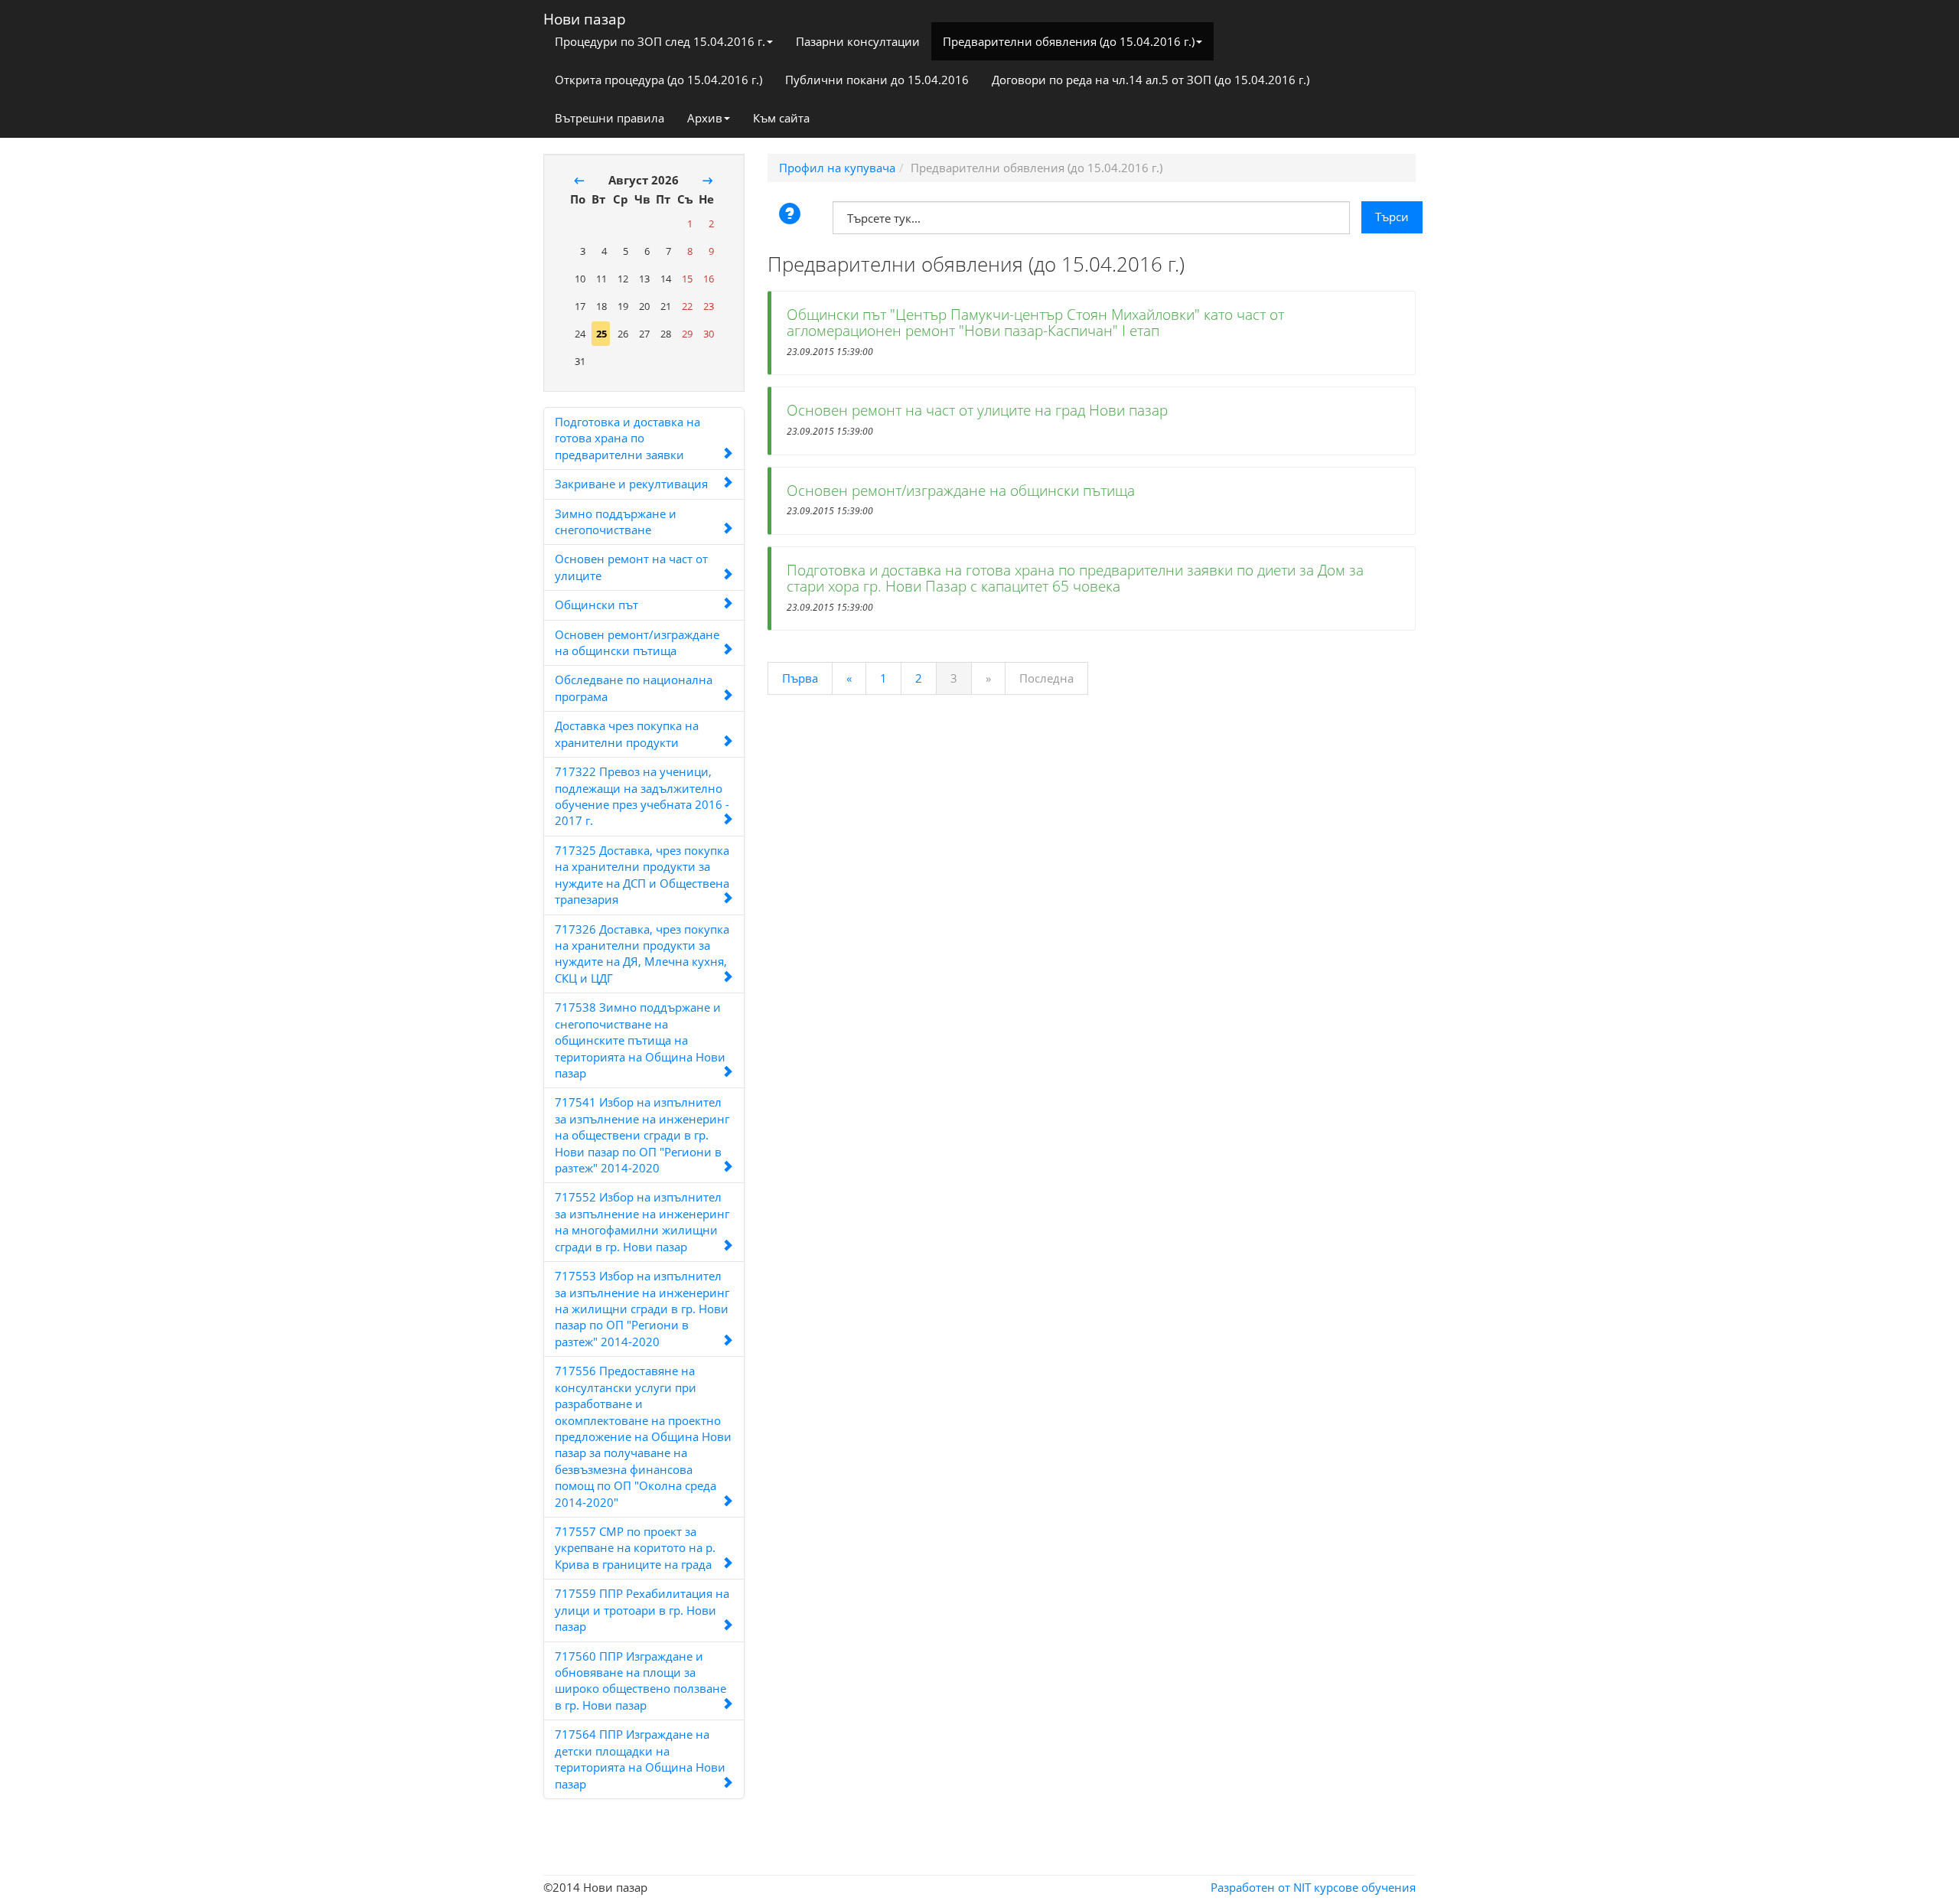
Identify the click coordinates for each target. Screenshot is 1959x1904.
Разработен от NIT (1261, 1887)
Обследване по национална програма (634, 688)
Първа (800, 678)
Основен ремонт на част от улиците (631, 567)
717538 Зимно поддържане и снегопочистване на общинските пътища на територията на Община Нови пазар (640, 1040)
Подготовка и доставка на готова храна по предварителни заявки (627, 438)
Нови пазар (585, 16)
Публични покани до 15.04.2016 (877, 80)
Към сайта (781, 118)
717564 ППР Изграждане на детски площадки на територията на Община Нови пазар (640, 1759)
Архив (705, 118)
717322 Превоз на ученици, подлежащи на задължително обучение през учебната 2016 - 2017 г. (642, 796)
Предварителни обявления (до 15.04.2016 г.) (1069, 41)
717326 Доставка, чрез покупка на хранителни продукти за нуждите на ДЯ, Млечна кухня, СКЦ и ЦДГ (642, 954)
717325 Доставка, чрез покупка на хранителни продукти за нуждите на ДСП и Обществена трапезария (642, 875)
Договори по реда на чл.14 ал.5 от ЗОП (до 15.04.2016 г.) (1151, 80)
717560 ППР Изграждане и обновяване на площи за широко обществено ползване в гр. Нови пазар (641, 1681)
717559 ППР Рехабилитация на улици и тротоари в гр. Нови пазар (642, 1610)
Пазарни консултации (858, 41)
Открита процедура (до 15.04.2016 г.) (658, 80)
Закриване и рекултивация (631, 484)
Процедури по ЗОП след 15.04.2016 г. (660, 41)
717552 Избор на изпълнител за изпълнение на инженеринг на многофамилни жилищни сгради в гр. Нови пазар (642, 1221)
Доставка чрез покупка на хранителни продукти (627, 734)
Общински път (597, 605)
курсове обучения (1365, 1887)
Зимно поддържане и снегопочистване (616, 522)
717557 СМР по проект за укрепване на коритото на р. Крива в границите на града (635, 1548)
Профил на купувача (837, 168)
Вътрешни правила (610, 118)
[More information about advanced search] (792, 215)
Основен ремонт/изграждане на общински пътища (637, 642)
